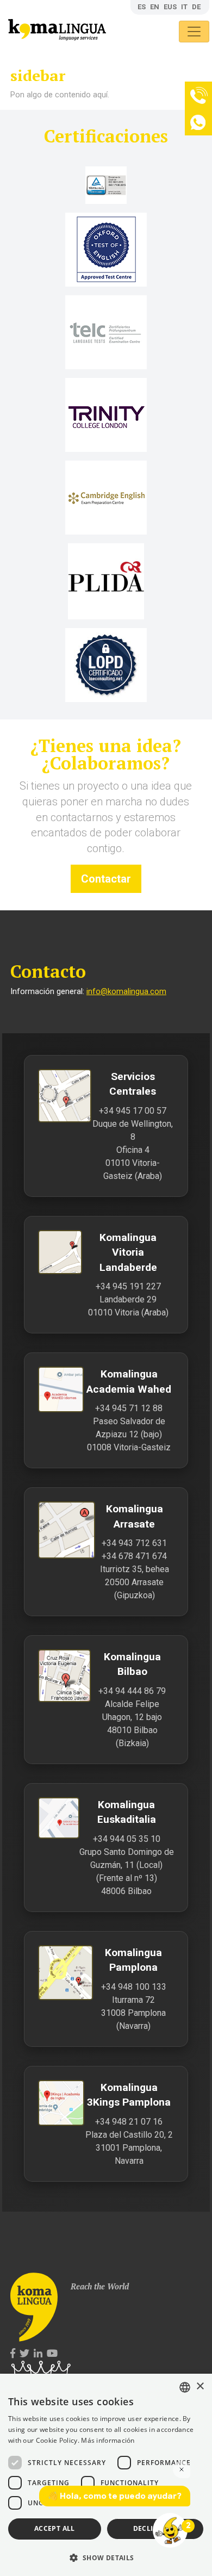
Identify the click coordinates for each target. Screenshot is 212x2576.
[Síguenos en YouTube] (52, 2354)
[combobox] (185, 2387)
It (184, 7)
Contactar (106, 879)
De (196, 7)
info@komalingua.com (126, 992)
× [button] (200, 2386)
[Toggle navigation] (194, 32)
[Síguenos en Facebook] (13, 2354)
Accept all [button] (55, 2528)
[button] (106, 2557)
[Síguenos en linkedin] (38, 2354)
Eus (170, 7)
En (155, 7)
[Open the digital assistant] (170, 2530)
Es (142, 7)
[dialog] (106, 2475)
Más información (108, 2440)
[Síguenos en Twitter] (24, 2354)
